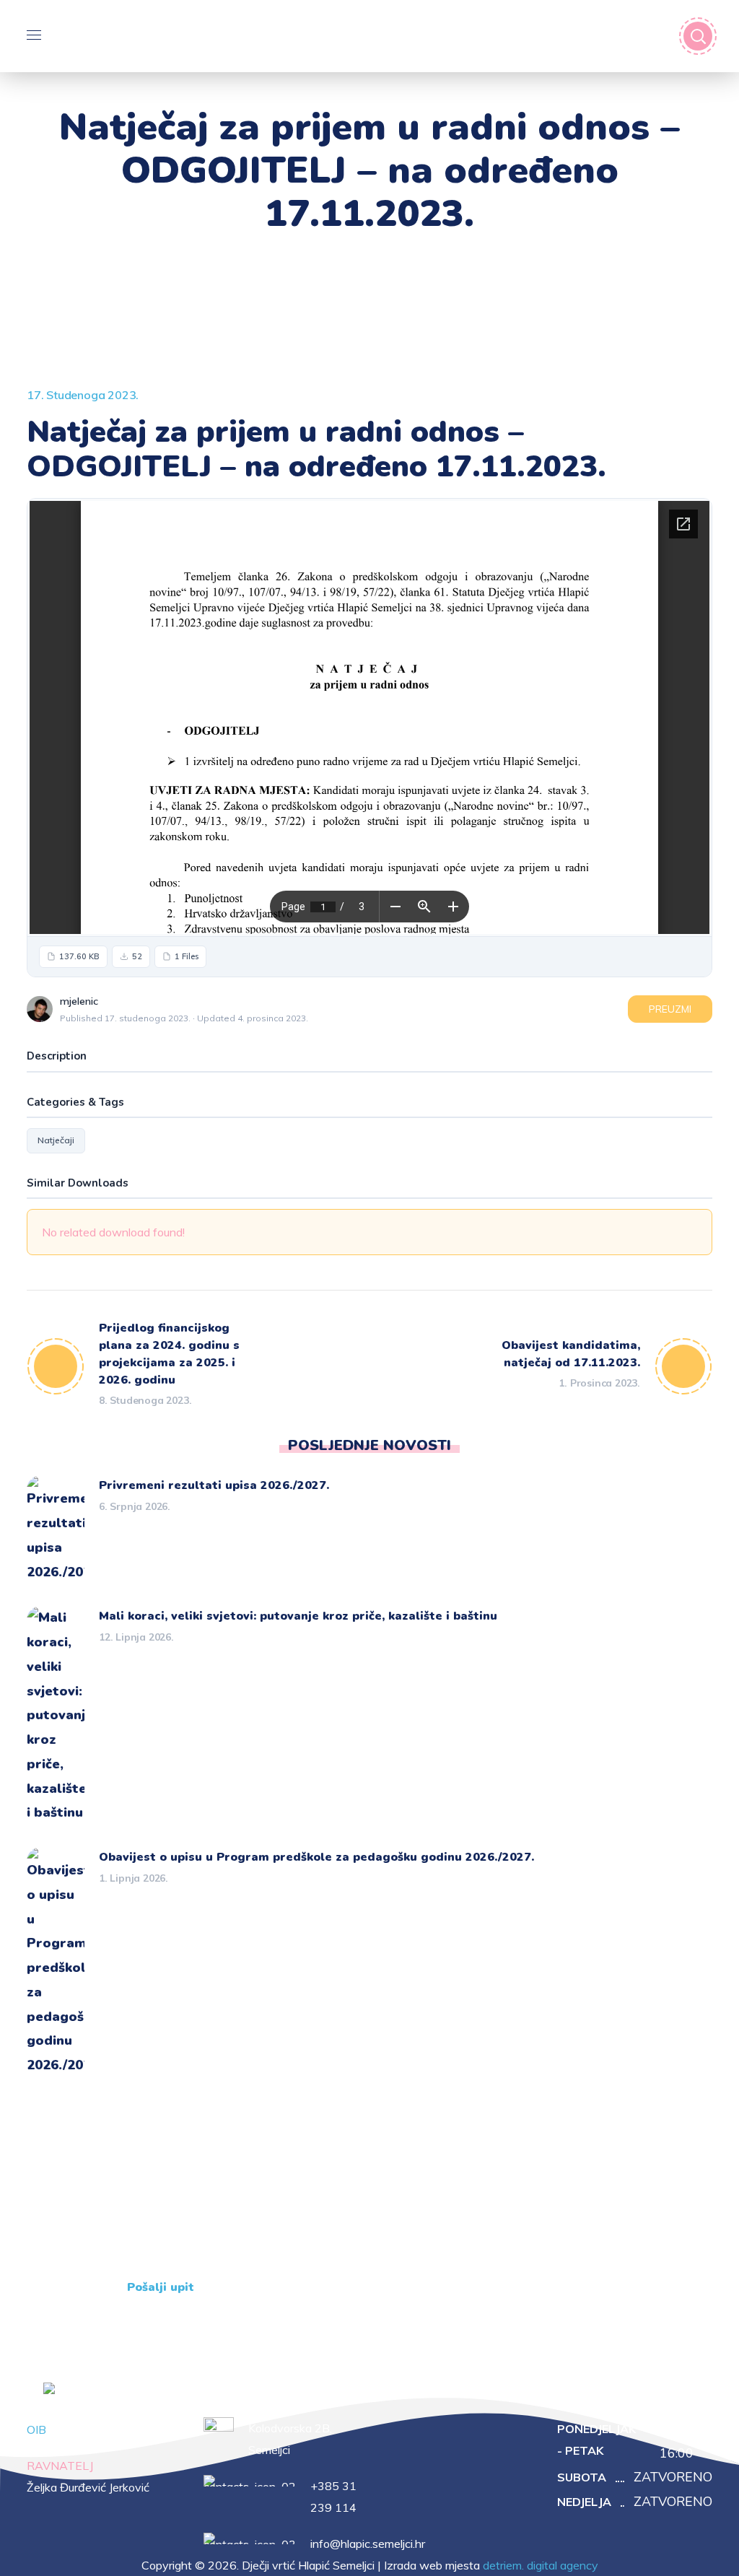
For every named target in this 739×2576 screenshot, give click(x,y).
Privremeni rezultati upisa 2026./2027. (214, 1485)
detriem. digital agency (541, 2565)
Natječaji (56, 1140)
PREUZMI (670, 1009)
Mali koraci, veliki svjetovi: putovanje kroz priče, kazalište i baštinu (298, 1616)
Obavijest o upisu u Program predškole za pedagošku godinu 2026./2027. (316, 1857)
